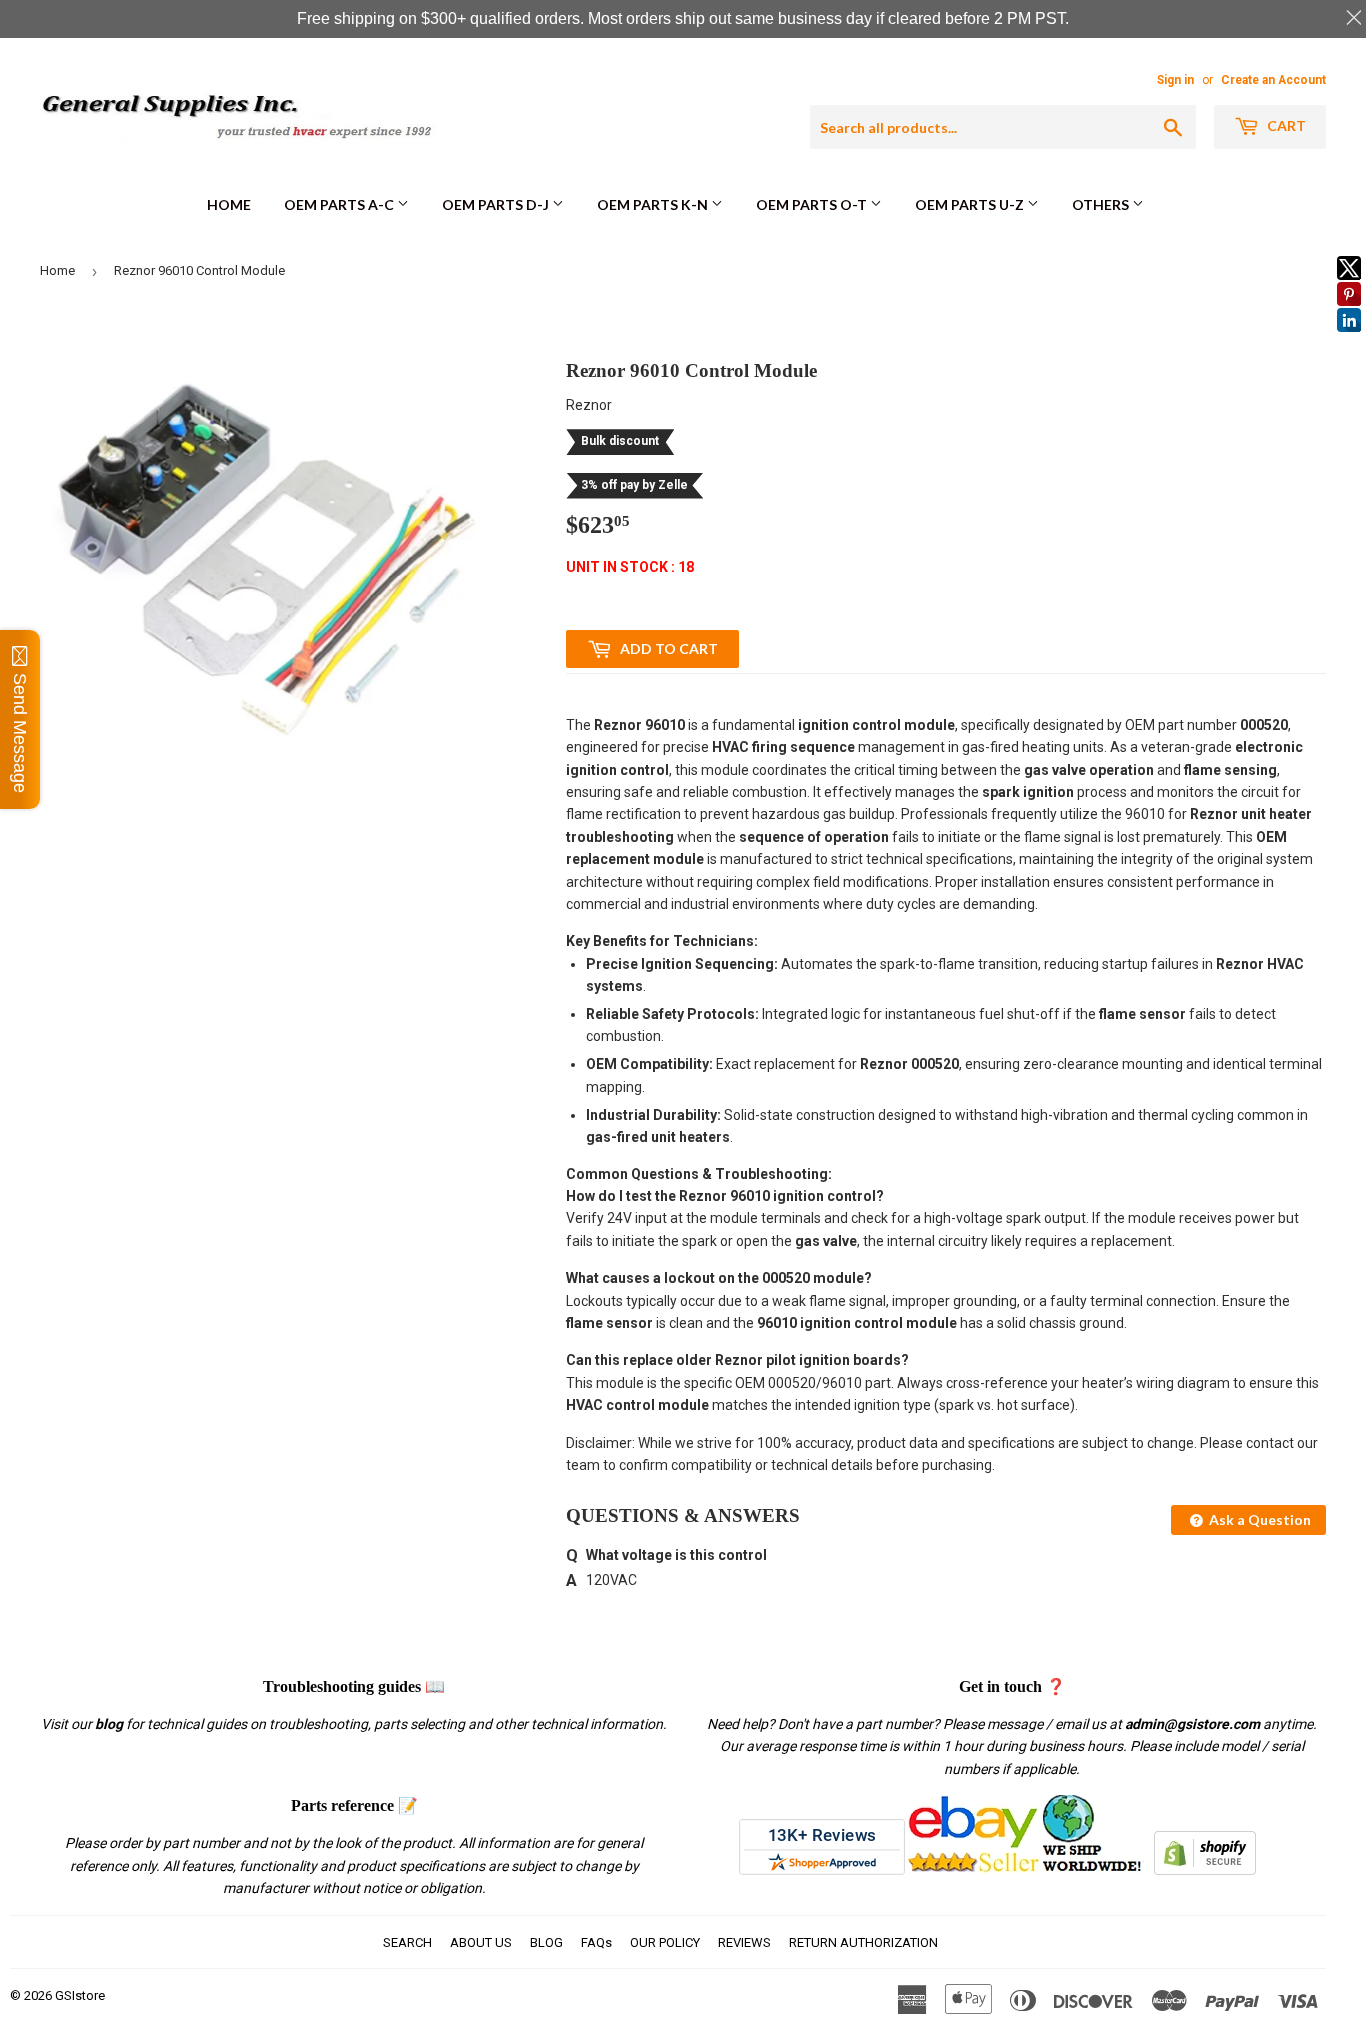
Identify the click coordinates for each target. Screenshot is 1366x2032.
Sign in (1175, 80)
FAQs (596, 1942)
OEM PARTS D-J (497, 204)
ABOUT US (481, 1942)
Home (229, 204)
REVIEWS (744, 1942)
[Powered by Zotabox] (1349, 341)
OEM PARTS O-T (813, 204)
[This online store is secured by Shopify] (1205, 1870)
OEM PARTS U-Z (971, 204)
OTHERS (1102, 204)
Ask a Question (1258, 1519)
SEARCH (407, 1942)
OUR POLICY (665, 1942)
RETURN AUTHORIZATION (863, 1942)
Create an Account (1273, 80)
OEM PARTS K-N (654, 204)
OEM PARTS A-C (340, 204)
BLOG (546, 1942)
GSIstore (80, 1995)
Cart (1285, 125)
